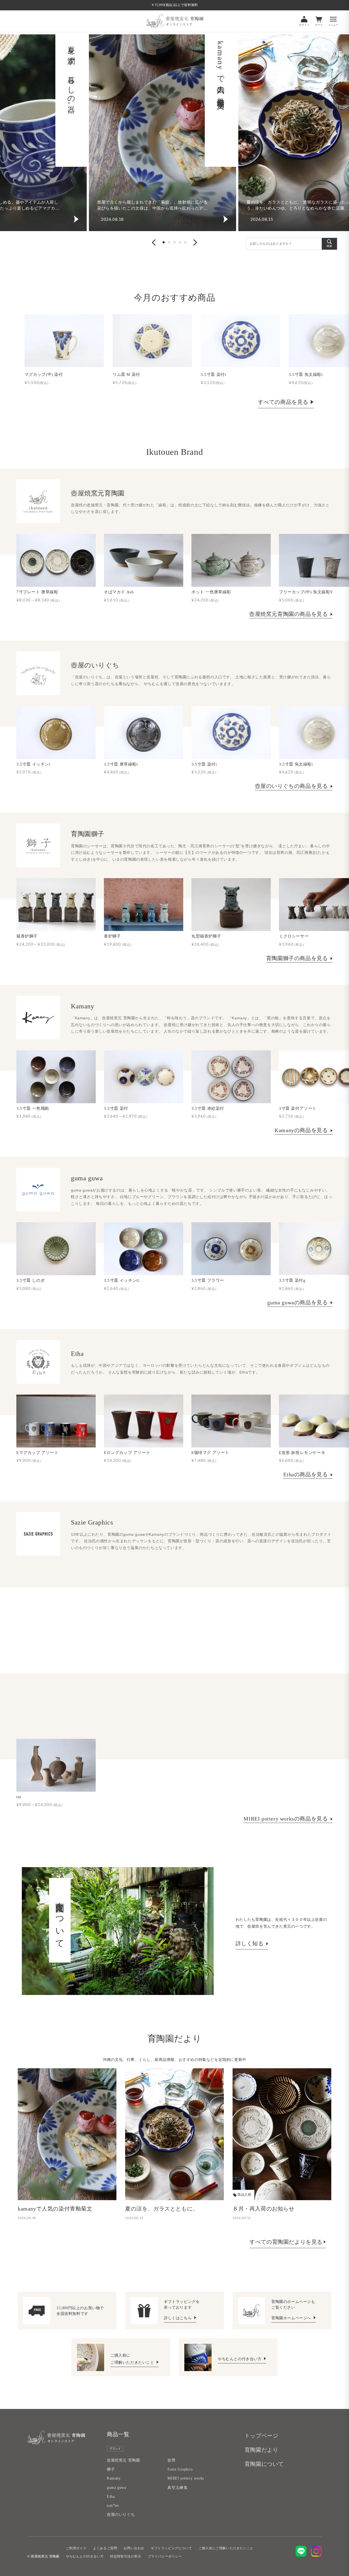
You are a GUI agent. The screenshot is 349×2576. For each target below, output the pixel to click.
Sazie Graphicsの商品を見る (294, 1647)
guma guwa (116, 2488)
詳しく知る (250, 1943)
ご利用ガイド (76, 2548)
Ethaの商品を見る (306, 1474)
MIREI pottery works (186, 2478)
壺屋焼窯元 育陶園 (123, 2460)
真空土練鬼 (177, 2488)
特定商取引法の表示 (126, 2556)
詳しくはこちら (178, 2318)
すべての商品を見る (283, 402)
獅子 (111, 2469)
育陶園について (264, 2464)
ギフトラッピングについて (171, 2548)
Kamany (114, 2478)
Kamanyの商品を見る (302, 1130)
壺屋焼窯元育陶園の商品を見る (289, 614)
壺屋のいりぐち (121, 2515)
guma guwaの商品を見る (298, 1302)
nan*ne (113, 2506)
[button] (154, 242)
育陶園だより (261, 2450)
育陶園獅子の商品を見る (298, 958)
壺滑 (171, 2460)
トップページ (261, 2436)
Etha (111, 2497)
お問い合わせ (134, 2548)
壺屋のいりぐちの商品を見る (292, 786)
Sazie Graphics (180, 2469)
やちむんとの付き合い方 (240, 2359)
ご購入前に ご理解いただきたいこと (133, 2359)
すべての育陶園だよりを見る (286, 2242)
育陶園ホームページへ (292, 2318)
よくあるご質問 (105, 2548)
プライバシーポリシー (165, 2556)
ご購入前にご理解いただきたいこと (226, 2548)
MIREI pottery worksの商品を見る (286, 1819)
